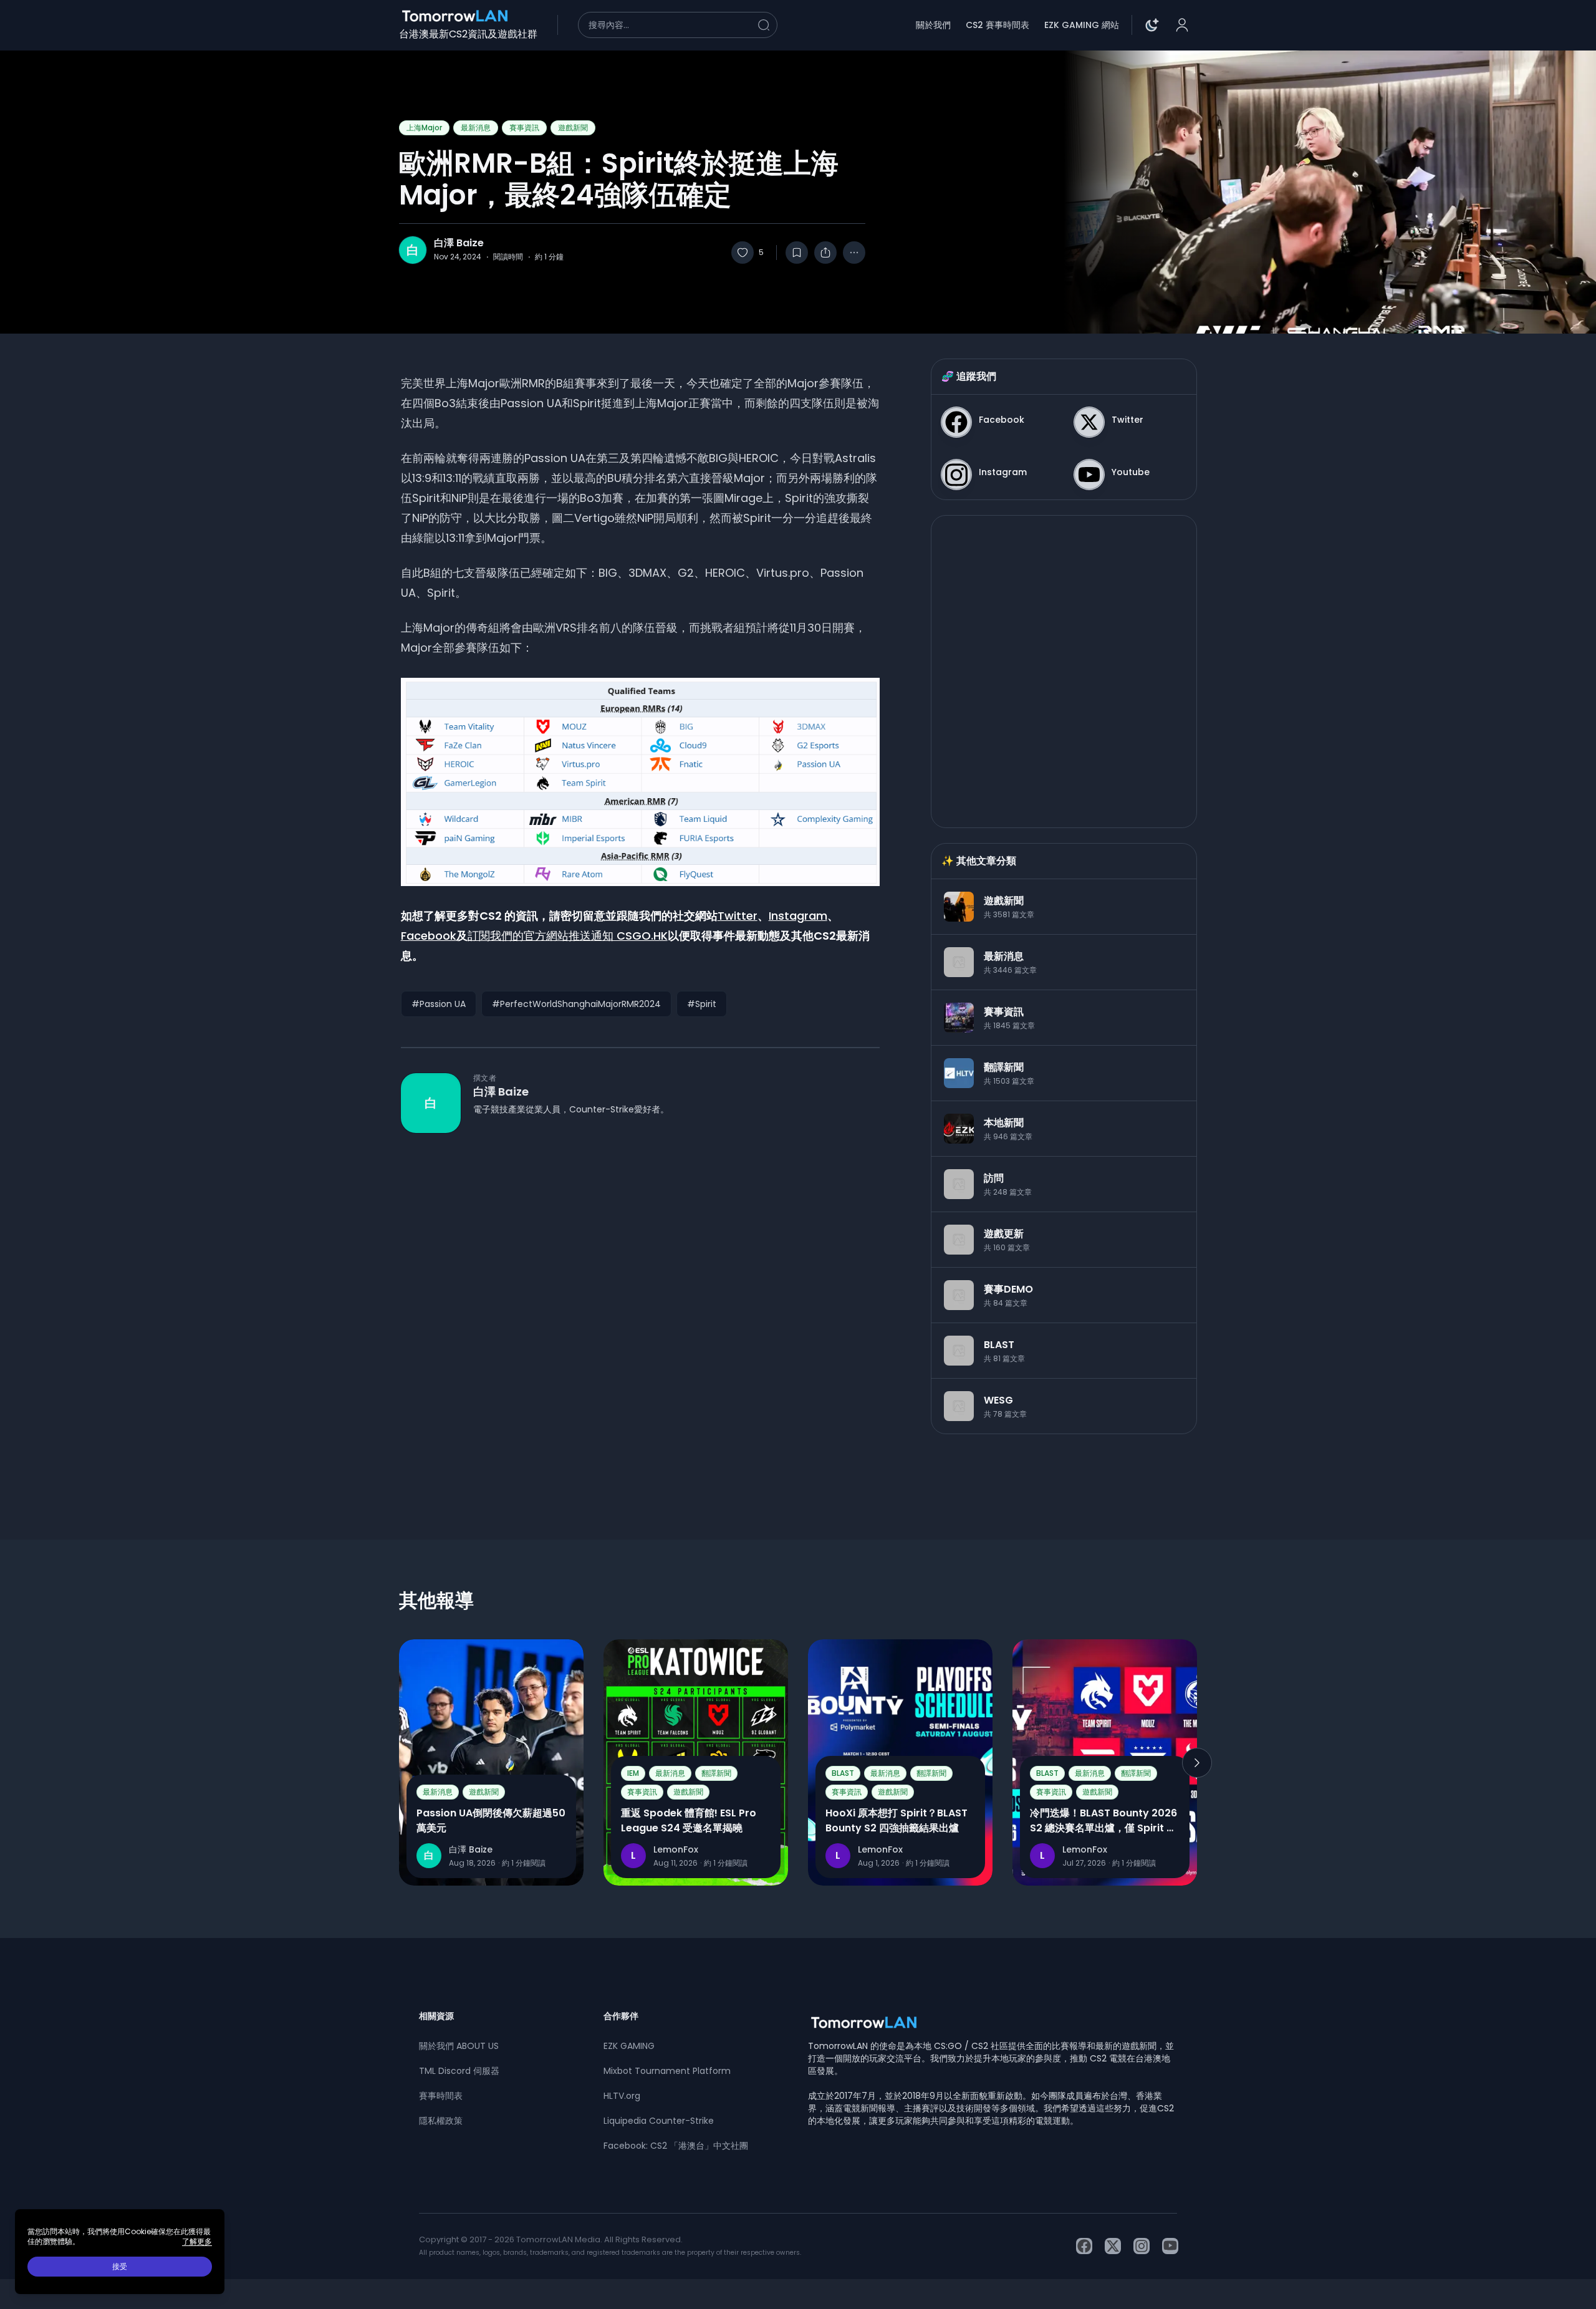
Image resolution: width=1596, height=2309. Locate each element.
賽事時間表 (441, 2096)
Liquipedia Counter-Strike (659, 2121)
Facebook (429, 936)
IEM (633, 1773)
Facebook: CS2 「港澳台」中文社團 (676, 2146)
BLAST (843, 1773)
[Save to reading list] (797, 253)
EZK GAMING (629, 2046)
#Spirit (702, 1004)
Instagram (798, 916)
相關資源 (436, 2016)
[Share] (825, 253)
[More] (854, 253)
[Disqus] (640, 1314)
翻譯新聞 (716, 1773)
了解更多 (197, 2242)
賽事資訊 (524, 128)
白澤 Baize (459, 243)
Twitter (738, 916)
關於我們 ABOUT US (459, 2046)
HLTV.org (622, 2096)
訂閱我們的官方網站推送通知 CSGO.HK (568, 936)
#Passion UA (439, 1004)
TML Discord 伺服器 (459, 2071)
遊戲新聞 (573, 128)
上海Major (424, 128)
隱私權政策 (441, 2121)
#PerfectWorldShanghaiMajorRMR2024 (576, 1004)
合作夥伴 (621, 2016)
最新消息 (476, 128)
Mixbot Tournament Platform (667, 2071)
